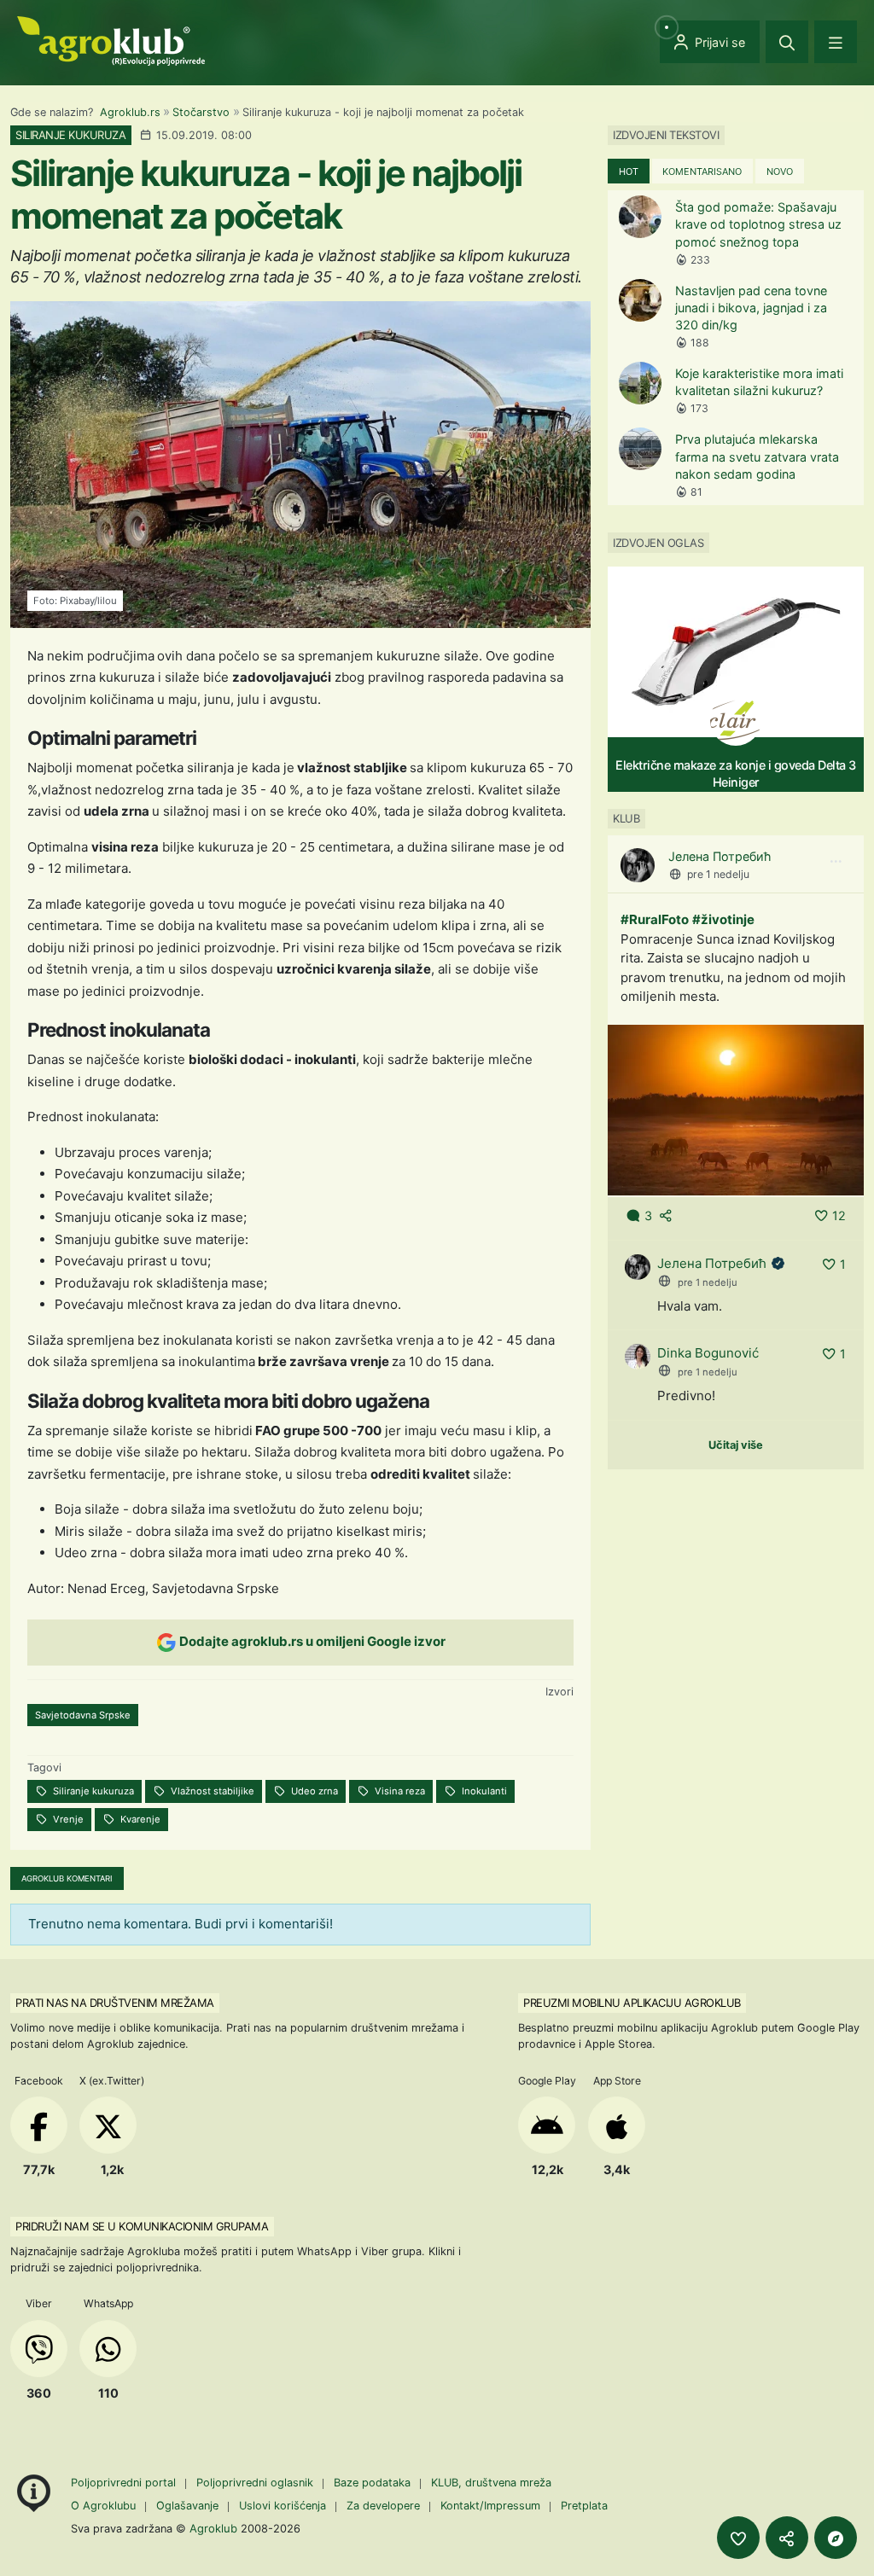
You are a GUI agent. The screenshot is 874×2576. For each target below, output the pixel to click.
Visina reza (399, 1791)
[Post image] (736, 1109)
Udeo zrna (313, 1791)
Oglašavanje (187, 2506)
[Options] (836, 862)
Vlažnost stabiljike (211, 1791)
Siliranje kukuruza (92, 1791)
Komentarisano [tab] (702, 172)
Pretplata (584, 2506)
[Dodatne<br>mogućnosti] (836, 2538)
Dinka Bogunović (708, 1353)
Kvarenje (139, 1819)
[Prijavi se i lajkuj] (738, 2538)
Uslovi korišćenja (283, 2506)
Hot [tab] (629, 172)
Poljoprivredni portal (125, 2483)
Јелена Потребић (720, 856)
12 (839, 1215)
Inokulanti (483, 1791)
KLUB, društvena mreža (491, 2483)
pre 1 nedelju (718, 874)
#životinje (723, 919)
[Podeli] (787, 2538)
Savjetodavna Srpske (83, 1715)
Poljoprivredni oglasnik (256, 2483)
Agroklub (213, 2528)
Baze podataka (374, 2483)
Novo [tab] (780, 172)
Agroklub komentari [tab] (67, 1878)
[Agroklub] (111, 40)
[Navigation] (836, 42)
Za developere (383, 2506)
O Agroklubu (103, 2506)
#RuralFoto (655, 919)
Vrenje (67, 1819)
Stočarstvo (201, 112)
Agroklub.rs (130, 112)
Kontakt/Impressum (490, 2506)
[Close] (787, 42)
